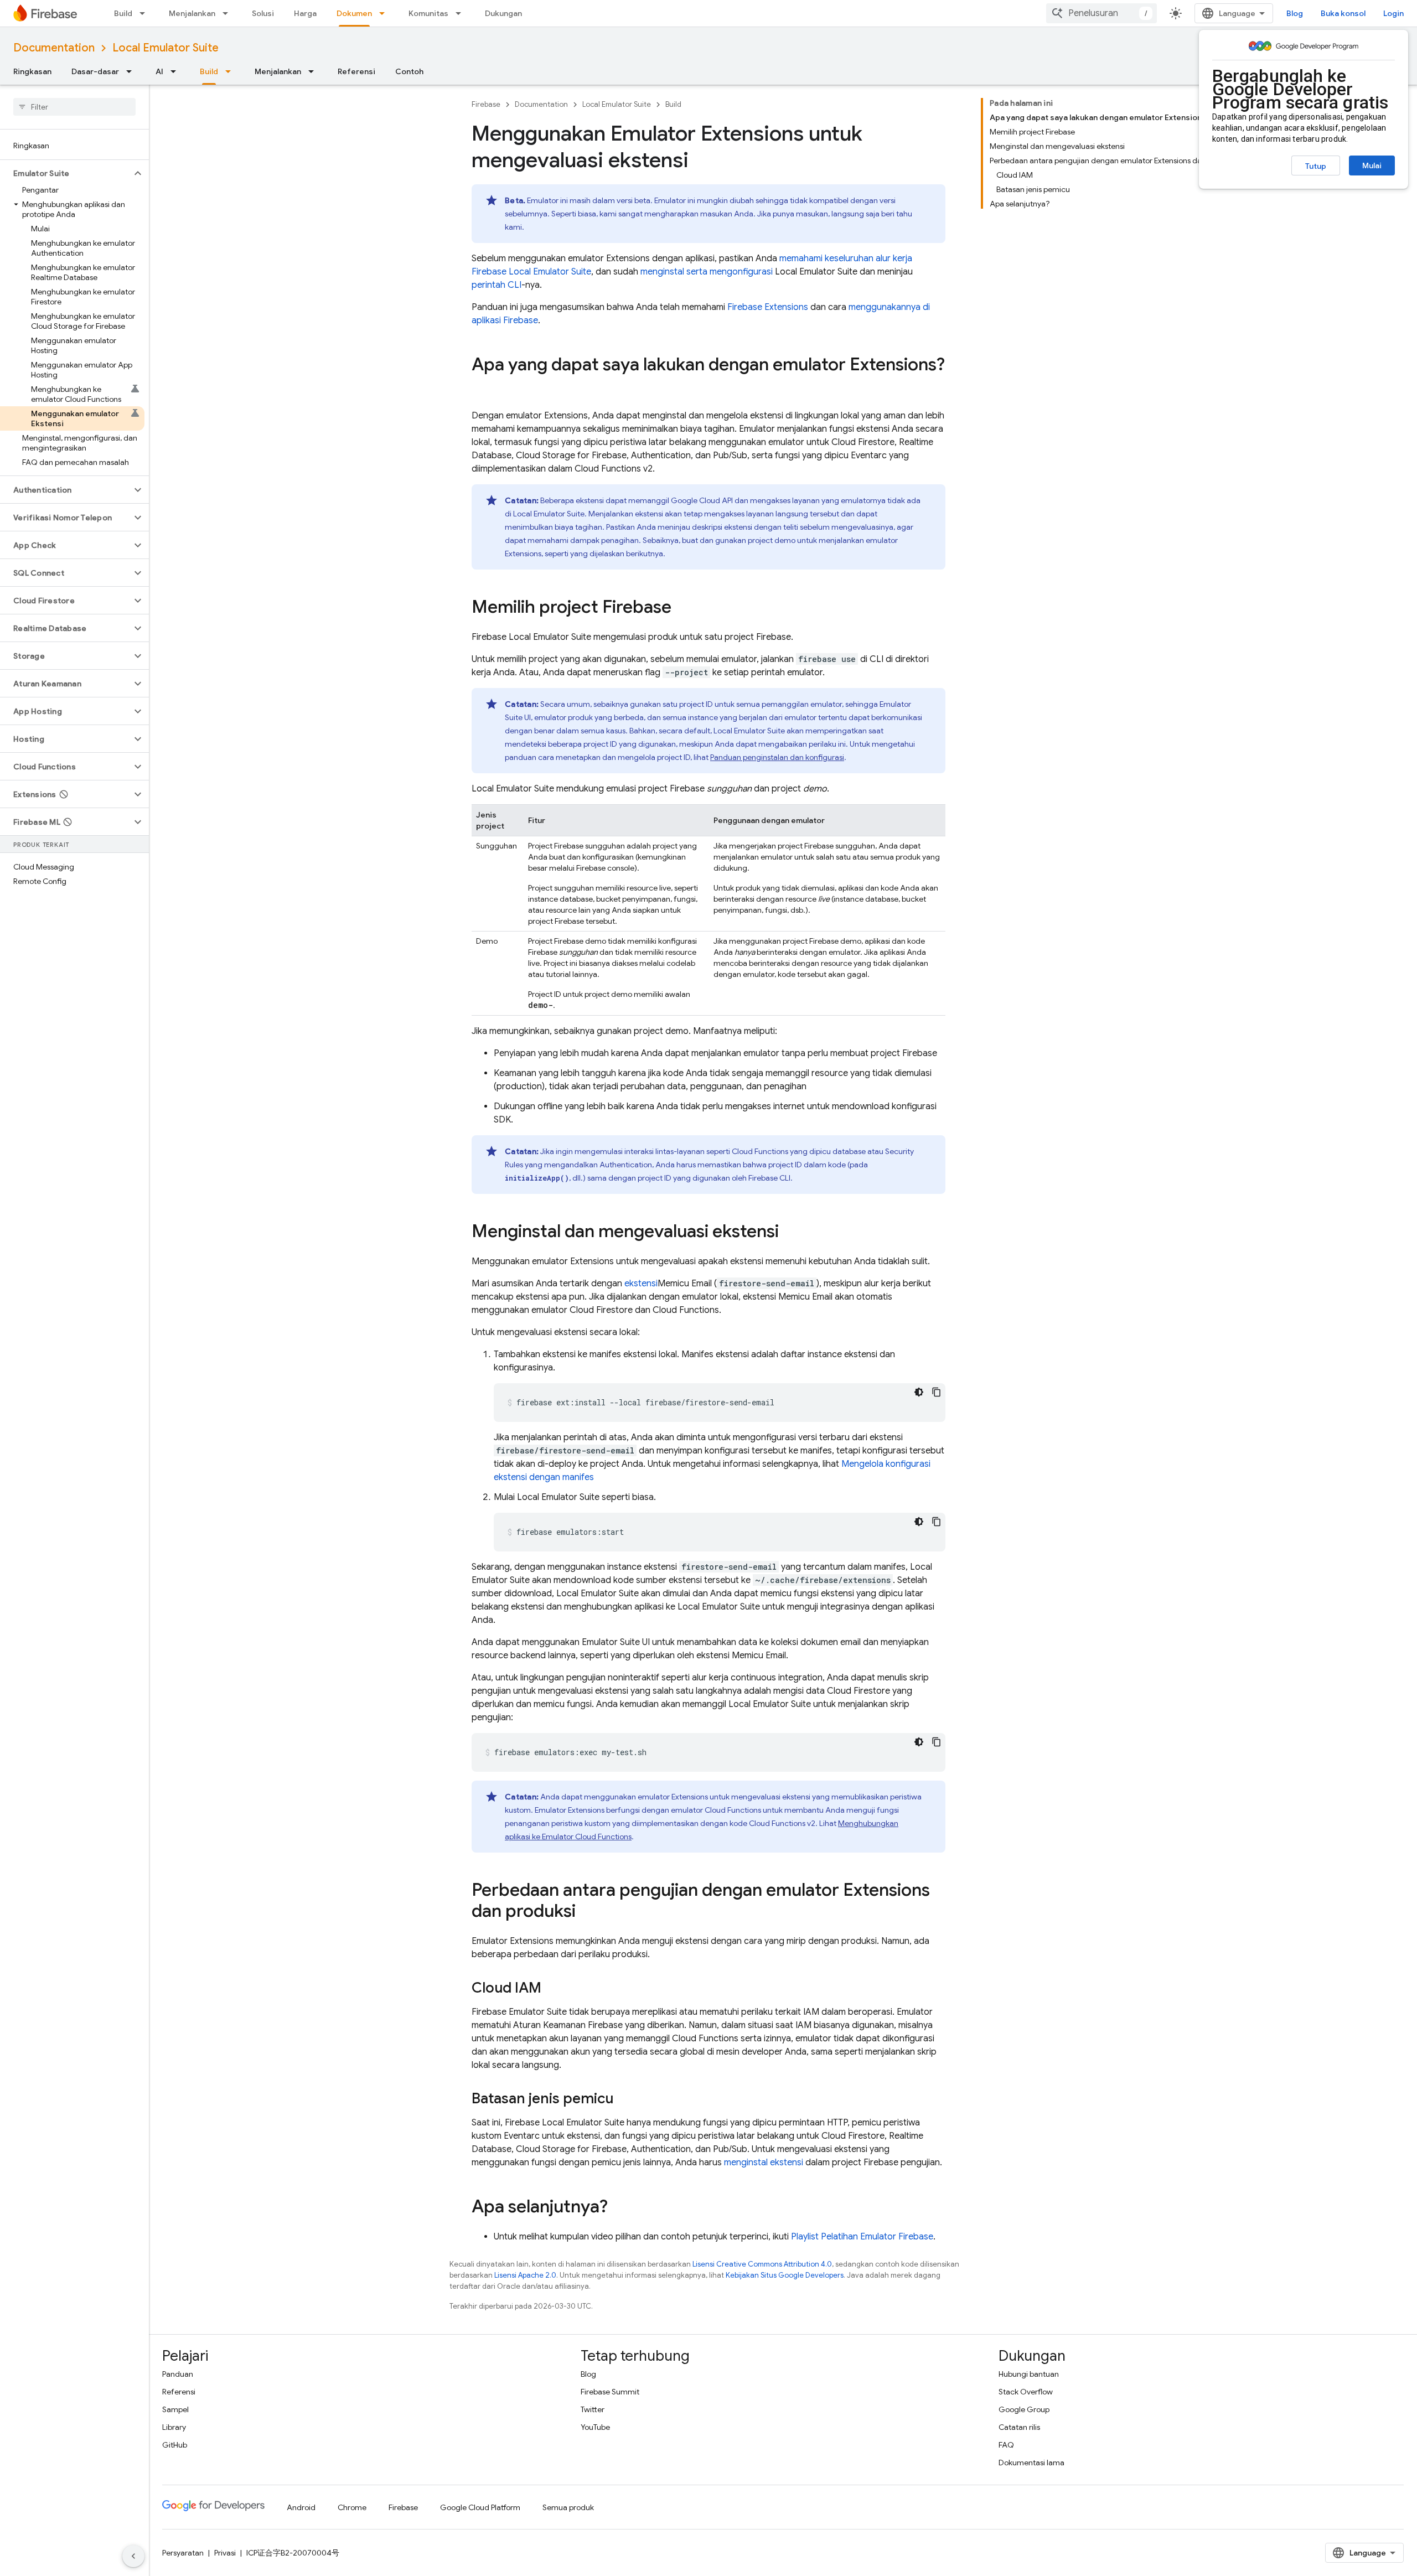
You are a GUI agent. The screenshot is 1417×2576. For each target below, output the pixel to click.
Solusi (263, 13)
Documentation (54, 48)
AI (159, 71)
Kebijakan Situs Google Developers (785, 2275)
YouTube (595, 2427)
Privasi (225, 2553)
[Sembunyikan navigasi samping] (133, 2556)
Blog (1295, 13)
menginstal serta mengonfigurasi (707, 272)
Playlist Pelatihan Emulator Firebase (862, 2237)
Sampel (175, 2409)
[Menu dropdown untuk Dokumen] (385, 13)
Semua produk (568, 2507)
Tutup (1316, 166)
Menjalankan (192, 13)
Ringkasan (32, 71)
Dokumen (354, 13)
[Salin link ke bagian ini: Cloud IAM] (552, 1989)
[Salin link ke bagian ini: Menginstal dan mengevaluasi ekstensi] (790, 1233)
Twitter (593, 2409)
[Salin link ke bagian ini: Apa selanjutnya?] (619, 2208)
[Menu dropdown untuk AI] (177, 71)
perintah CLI (497, 285)
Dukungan (503, 13)
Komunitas (428, 13)
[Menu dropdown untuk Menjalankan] (229, 13)
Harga (305, 13)
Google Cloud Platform (480, 2507)
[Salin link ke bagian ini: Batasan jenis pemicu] (624, 2099)
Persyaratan (183, 2553)
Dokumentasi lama (1031, 2463)
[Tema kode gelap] (919, 1392)
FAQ (1006, 2445)
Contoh (409, 71)
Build (123, 13)
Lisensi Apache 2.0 (525, 2275)
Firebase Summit (610, 2392)
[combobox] (1101, 13)
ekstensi (641, 1284)
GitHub (175, 2445)
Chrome (352, 2507)
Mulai (1372, 165)
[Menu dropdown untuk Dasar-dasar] (132, 71)
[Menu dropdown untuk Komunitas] (462, 13)
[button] (66, 173)
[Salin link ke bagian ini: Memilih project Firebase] (682, 608)
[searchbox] (74, 107)
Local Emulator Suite (166, 48)
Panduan (178, 2374)
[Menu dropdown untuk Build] (146, 13)
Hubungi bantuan (1029, 2374)
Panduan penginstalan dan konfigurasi (777, 757)
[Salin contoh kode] (937, 1392)
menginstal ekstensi (764, 2163)
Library (174, 2427)
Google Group (1024, 2409)
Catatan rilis (1019, 2427)
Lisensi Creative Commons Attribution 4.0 (762, 2264)
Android (301, 2507)
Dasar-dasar (95, 71)
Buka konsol (1343, 13)
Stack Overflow (1026, 2392)
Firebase (486, 104)
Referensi (356, 71)
